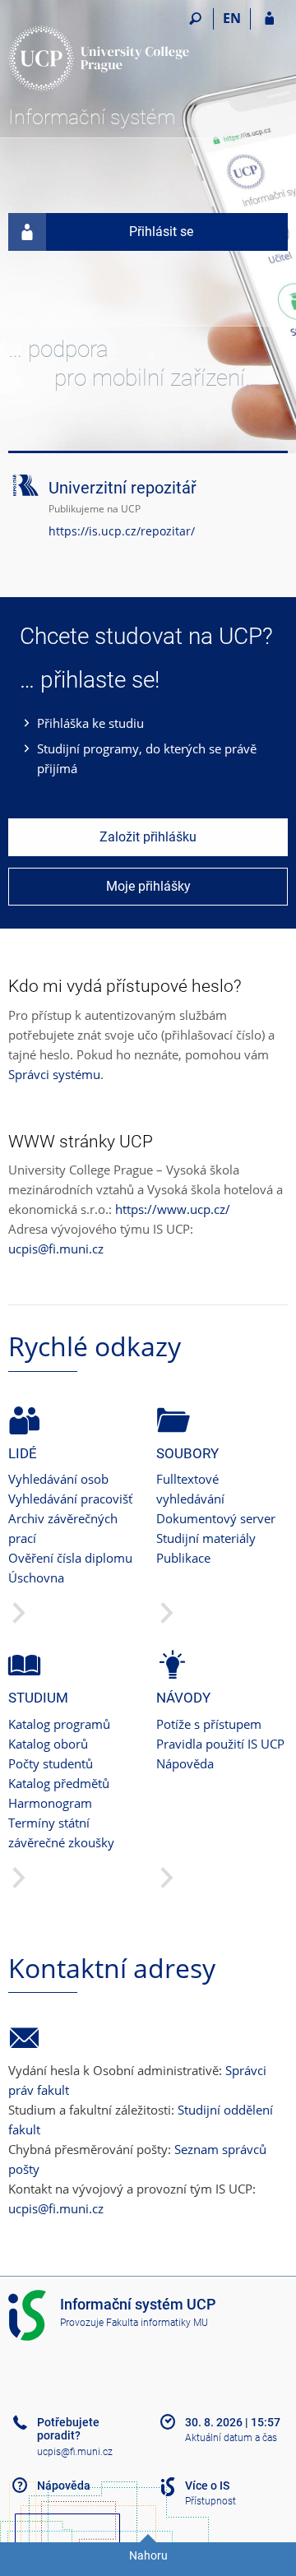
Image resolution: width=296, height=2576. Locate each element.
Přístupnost (210, 2501)
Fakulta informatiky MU (157, 2323)
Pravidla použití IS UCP (220, 1744)
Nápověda (185, 1763)
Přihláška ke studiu (90, 723)
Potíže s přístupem (209, 1724)
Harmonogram (50, 1803)
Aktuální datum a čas (231, 2438)
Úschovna (36, 1578)
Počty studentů (51, 1763)
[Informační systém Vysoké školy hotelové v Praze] (99, 54)
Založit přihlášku (148, 837)
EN (232, 18)
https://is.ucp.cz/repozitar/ (122, 531)
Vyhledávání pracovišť (70, 1499)
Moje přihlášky (148, 886)
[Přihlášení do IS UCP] (269, 19)
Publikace (183, 1558)
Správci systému (54, 1074)
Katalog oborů (48, 1744)
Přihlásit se (161, 232)
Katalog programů (59, 1724)
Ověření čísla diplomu (70, 1558)
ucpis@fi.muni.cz (56, 1249)
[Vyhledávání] (195, 19)
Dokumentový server (216, 1518)
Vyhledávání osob (58, 1479)
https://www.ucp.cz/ (173, 1209)
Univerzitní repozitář (123, 488)
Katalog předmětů (59, 1783)
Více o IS (207, 2486)
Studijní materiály (206, 1538)
